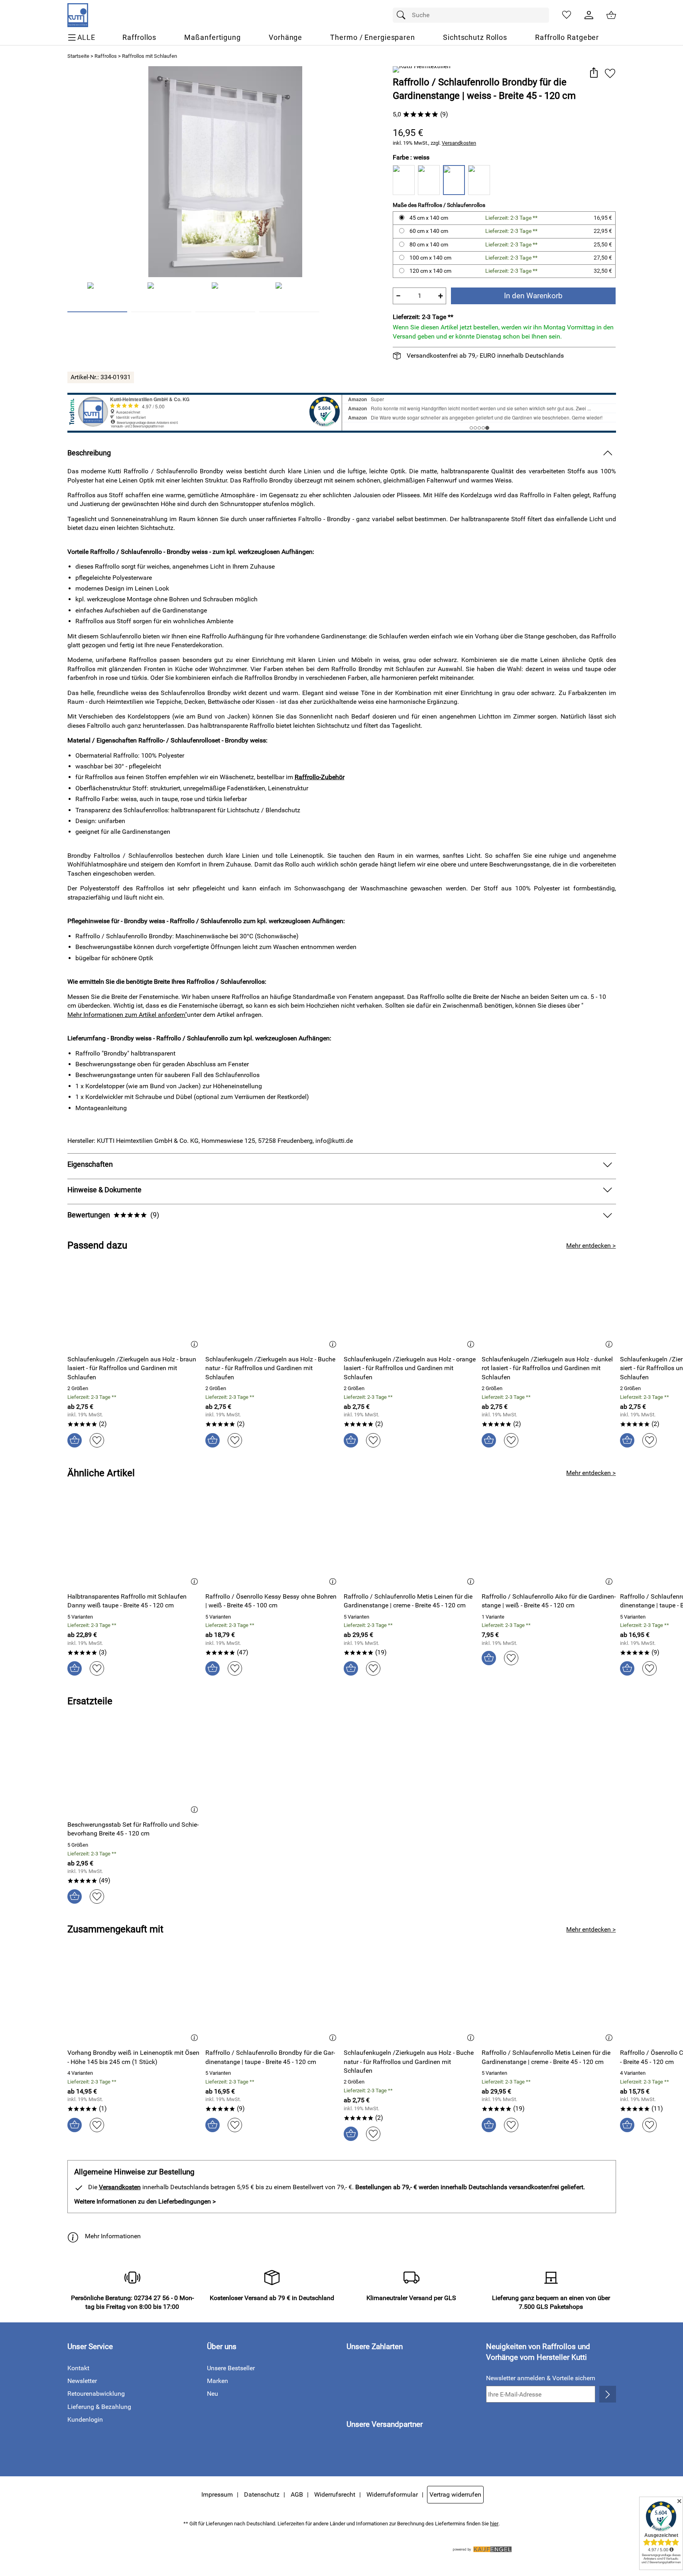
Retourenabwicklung (96, 2394)
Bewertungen (113, 1215)
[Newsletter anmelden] (607, 2394)
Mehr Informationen (113, 2236)
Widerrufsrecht (335, 2494)
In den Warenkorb (533, 296)
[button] (594, 73)
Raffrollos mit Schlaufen (150, 56)
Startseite (78, 56)
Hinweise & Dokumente (104, 1190)
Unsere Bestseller (231, 2368)
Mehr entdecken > (591, 1246)
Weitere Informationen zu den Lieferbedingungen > (145, 2201)
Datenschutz (262, 2494)
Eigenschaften (90, 1164)
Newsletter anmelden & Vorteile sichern (541, 2378)
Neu (213, 2394)
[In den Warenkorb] (75, 1440)
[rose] (429, 180)
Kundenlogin (85, 2419)
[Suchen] (403, 15)
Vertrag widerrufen (455, 2494)
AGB (297, 2494)
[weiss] (454, 180)
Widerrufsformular (392, 2494)
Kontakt (78, 2368)
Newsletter (82, 2381)
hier (494, 2524)
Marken (217, 2381)
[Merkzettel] (567, 15)
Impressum (217, 2494)
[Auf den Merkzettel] (610, 73)
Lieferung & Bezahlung (99, 2407)
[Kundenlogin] (589, 15)
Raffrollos (106, 56)
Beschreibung (89, 453)
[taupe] (404, 180)
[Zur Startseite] (78, 15)
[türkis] (479, 180)
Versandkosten (459, 143)
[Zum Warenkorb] (611, 15)
